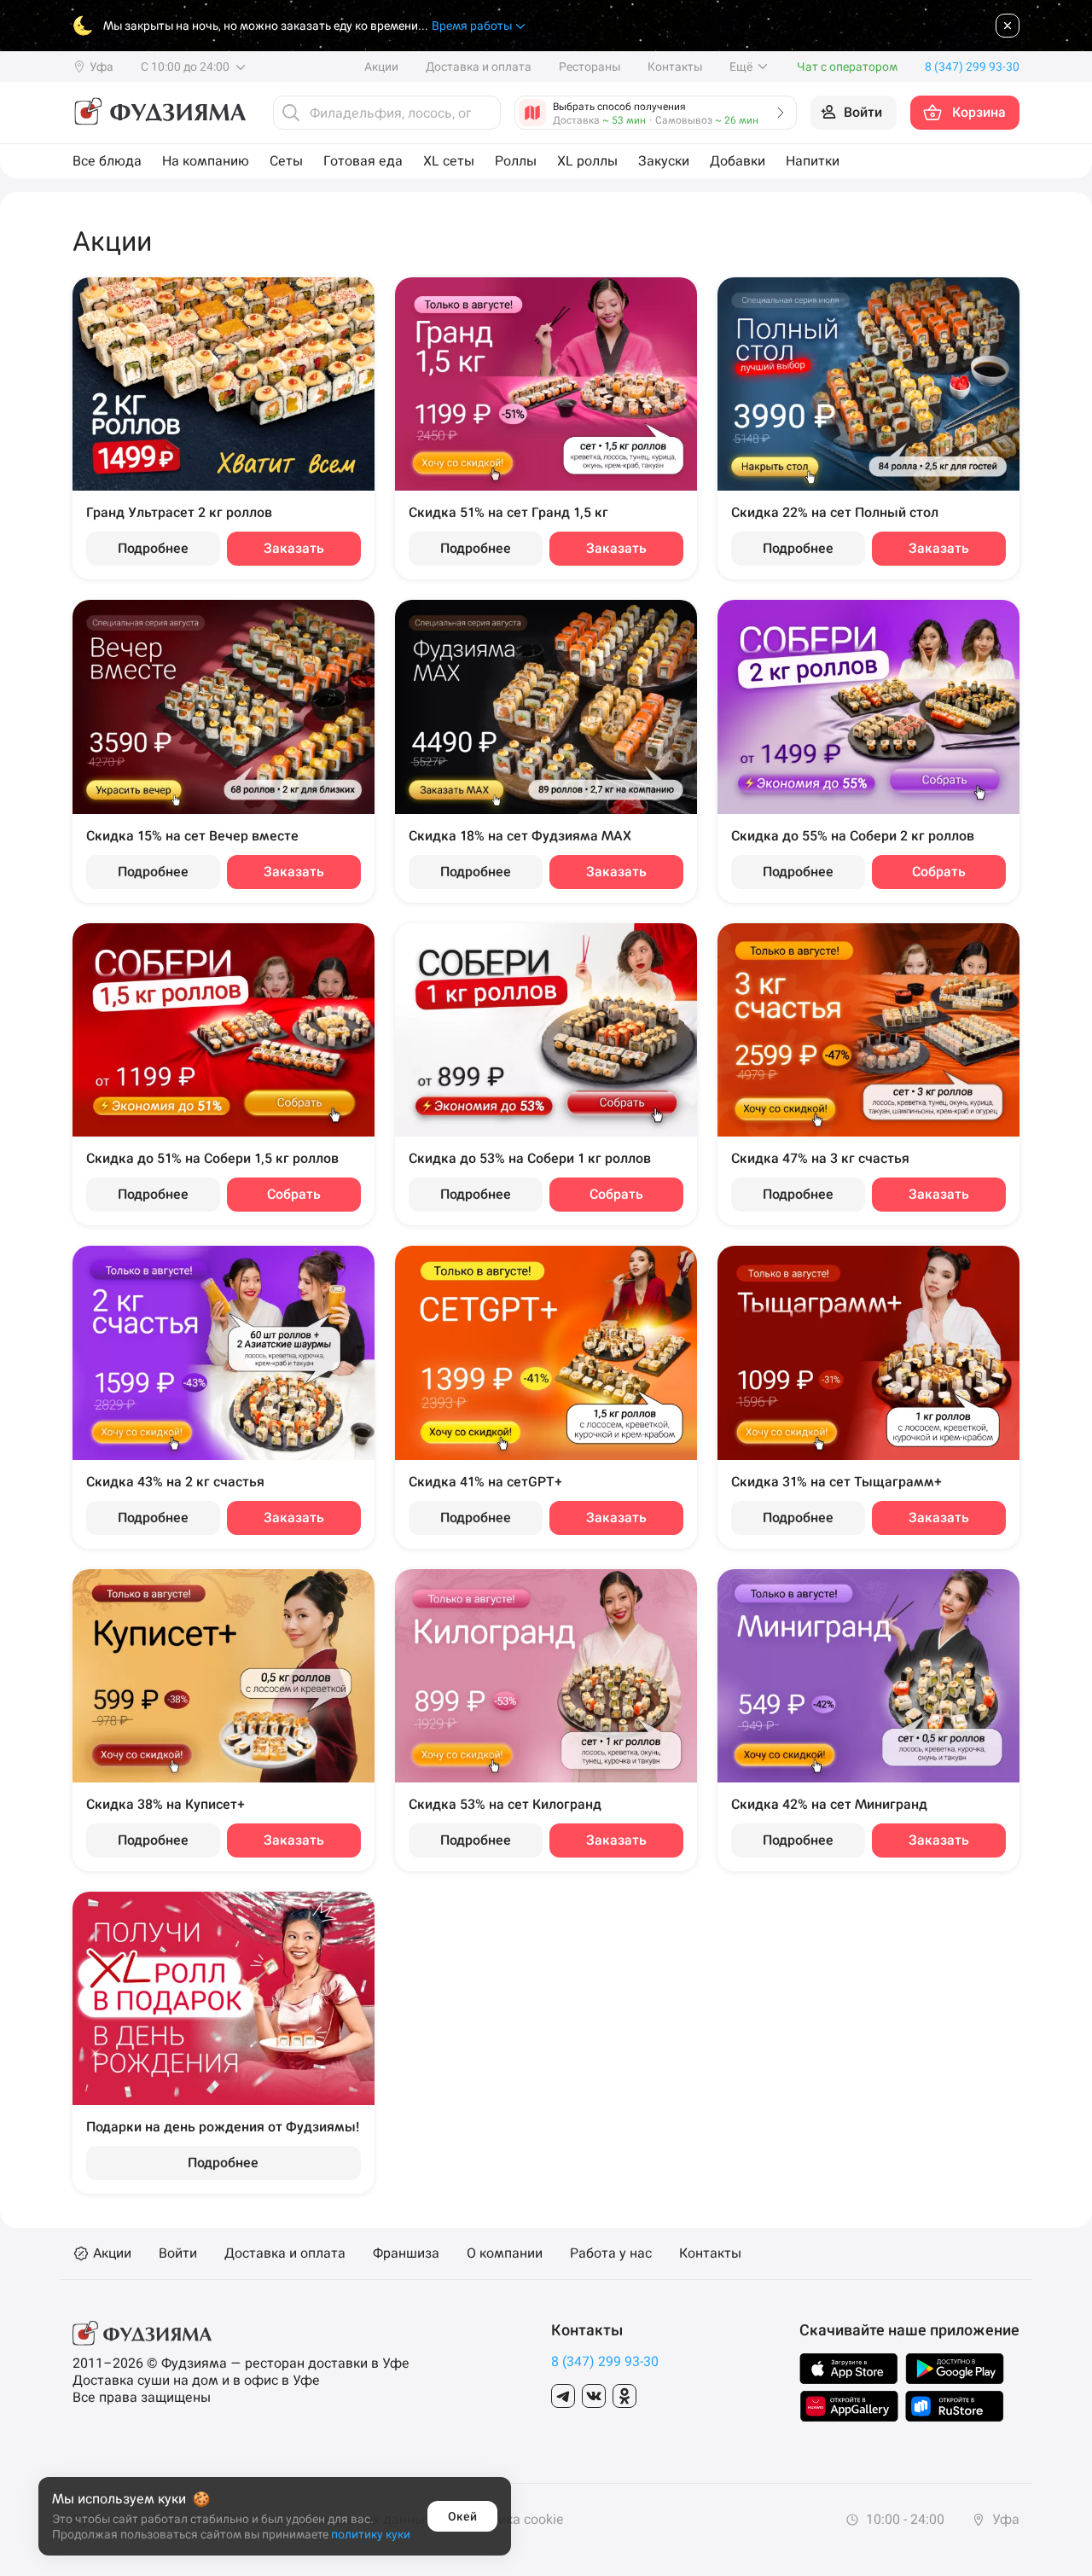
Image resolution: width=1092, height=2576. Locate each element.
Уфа (1004, 2519)
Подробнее (153, 548)
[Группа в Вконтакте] (594, 2396)
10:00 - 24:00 (903, 2519)
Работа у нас (611, 2253)
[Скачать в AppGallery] (849, 2406)
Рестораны (590, 67)
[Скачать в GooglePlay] (955, 2369)
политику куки (371, 2534)
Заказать (294, 548)
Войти (178, 2253)
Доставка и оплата (479, 67)
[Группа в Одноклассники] (624, 2396)
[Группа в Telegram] (563, 2396)
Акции (381, 67)
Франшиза (406, 2253)
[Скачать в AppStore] (849, 2369)
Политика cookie (511, 2520)
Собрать (939, 872)
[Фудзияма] (159, 113)
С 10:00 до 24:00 (186, 67)
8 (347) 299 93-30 (605, 2361)
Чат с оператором (847, 67)
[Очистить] (483, 113)
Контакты (675, 67)
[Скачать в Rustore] (955, 2406)
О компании (505, 2253)
